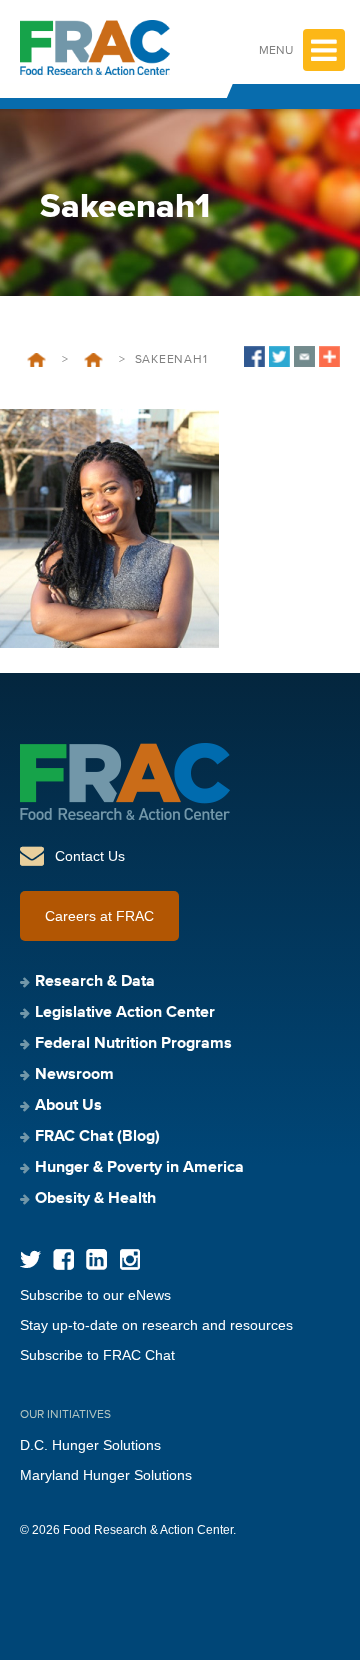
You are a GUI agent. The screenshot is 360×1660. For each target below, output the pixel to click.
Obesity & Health (95, 1199)
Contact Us (90, 856)
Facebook (63, 1259)
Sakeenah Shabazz (93, 360)
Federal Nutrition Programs (133, 1044)
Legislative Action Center (125, 1013)
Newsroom (74, 1075)
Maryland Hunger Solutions (106, 1475)
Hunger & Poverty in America (139, 1168)
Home (36, 360)
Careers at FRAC (99, 916)
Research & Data (95, 982)
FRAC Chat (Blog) (97, 1137)
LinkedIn (96, 1259)
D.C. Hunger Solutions (90, 1445)
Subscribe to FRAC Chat (97, 1355)
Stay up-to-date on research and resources (156, 1325)
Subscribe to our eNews (95, 1295)
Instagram (129, 1259)
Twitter (30, 1259)
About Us (68, 1106)
